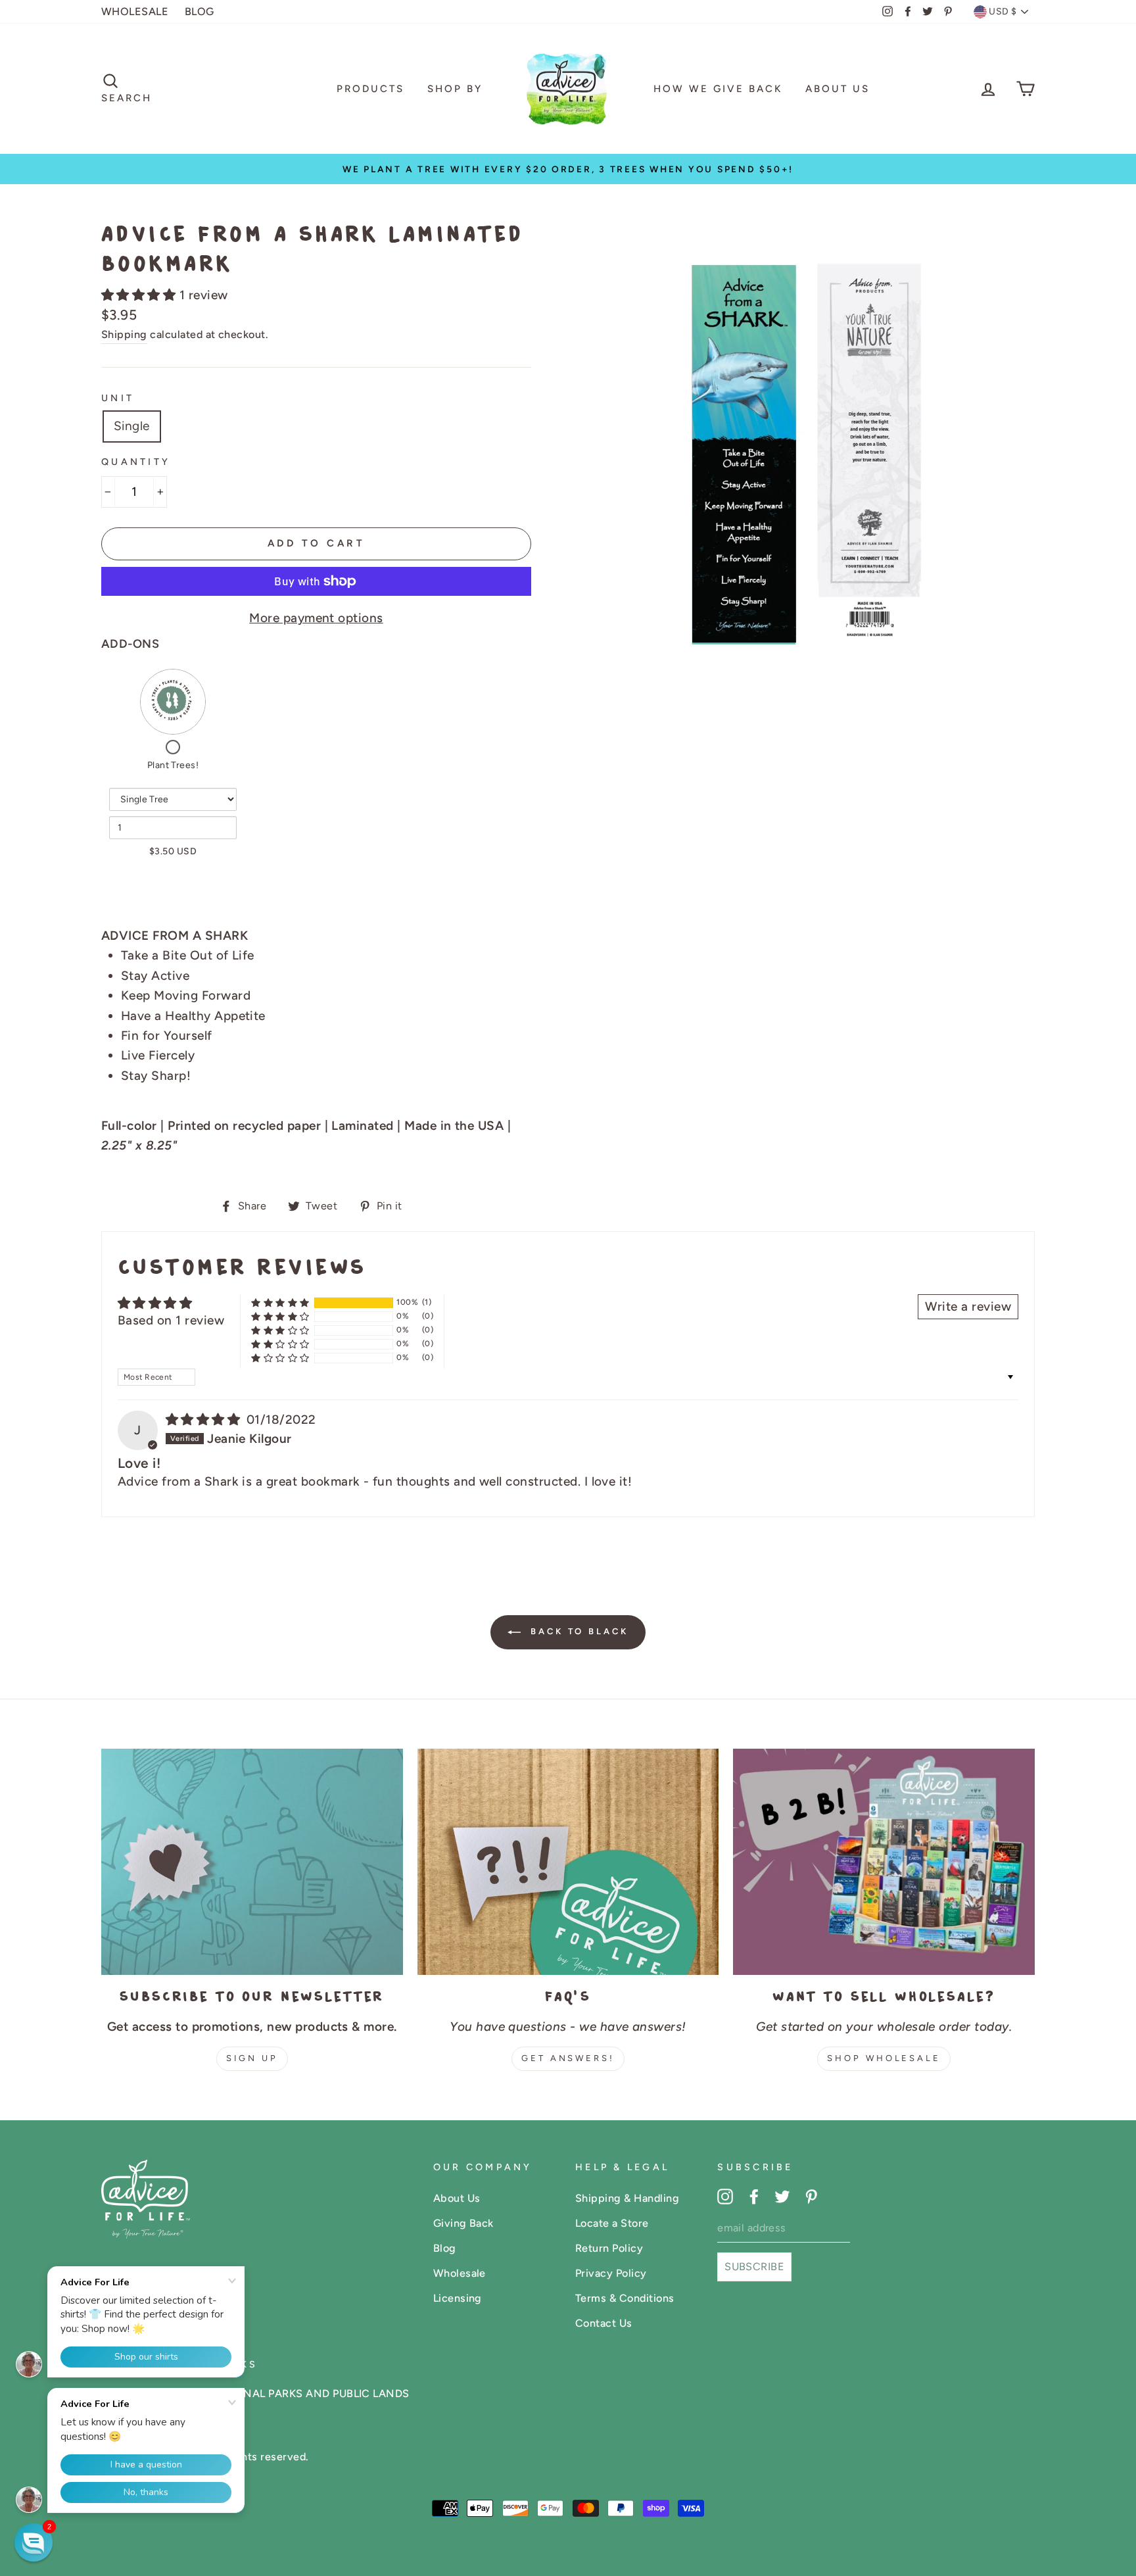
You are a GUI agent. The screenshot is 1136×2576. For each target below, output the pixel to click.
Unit (118, 398)
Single (132, 426)
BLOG (200, 12)
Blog (445, 2248)
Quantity (136, 462)
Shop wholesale (884, 2058)
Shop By (455, 89)
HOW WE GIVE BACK (718, 89)
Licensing (458, 2298)
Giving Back (463, 2223)
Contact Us (604, 2323)
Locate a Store (612, 2223)
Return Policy (609, 2248)
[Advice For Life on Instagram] (725, 2196)
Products (370, 89)
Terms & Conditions (625, 2298)
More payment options (316, 618)
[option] (568, 169)
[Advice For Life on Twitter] (782, 2196)
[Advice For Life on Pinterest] (811, 2196)
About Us (838, 89)
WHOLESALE (135, 12)
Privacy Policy (611, 2273)
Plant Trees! (173, 765)
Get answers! (568, 2058)
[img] (205, 1420)
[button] (140, 295)
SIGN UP (252, 2058)
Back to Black (577, 1632)
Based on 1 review (171, 1320)
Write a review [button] (968, 1306)
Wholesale (460, 2273)
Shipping (124, 334)
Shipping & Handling (627, 2198)
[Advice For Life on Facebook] (754, 2196)
